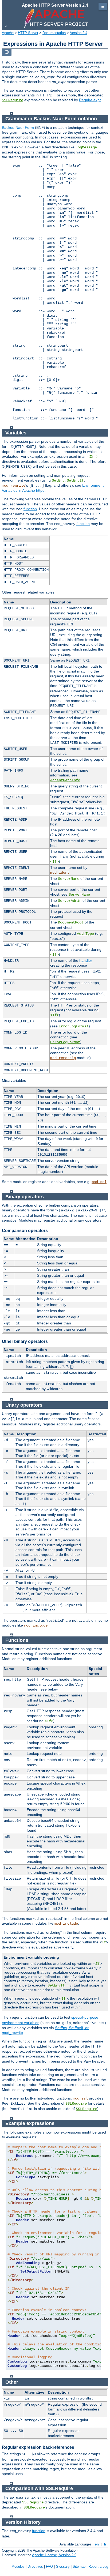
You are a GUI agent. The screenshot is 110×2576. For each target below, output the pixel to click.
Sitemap (79, 2566)
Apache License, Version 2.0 (54, 2555)
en (97, 2544)
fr (105, 2544)
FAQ (49, 2566)
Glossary (63, 2566)
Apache (8, 33)
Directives (35, 2566)
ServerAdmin (70, 901)
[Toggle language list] (7, 52)
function (30, 509)
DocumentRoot (71, 922)
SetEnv (58, 480)
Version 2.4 (79, 33)
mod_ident (60, 873)
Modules (18, 2566)
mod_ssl (99, 1182)
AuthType (85, 934)
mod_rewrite (14, 486)
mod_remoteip (63, 1058)
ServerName (69, 879)
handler (86, 960)
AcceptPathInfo (65, 780)
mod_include (36, 1625)
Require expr (90, 100)
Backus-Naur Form (18, 127)
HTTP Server (28, 33)
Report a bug (98, 2566)
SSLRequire (13, 100)
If (104, 1942)
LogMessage (86, 147)
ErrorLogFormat (74, 1026)
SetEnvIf (75, 480)
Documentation (54, 33)
